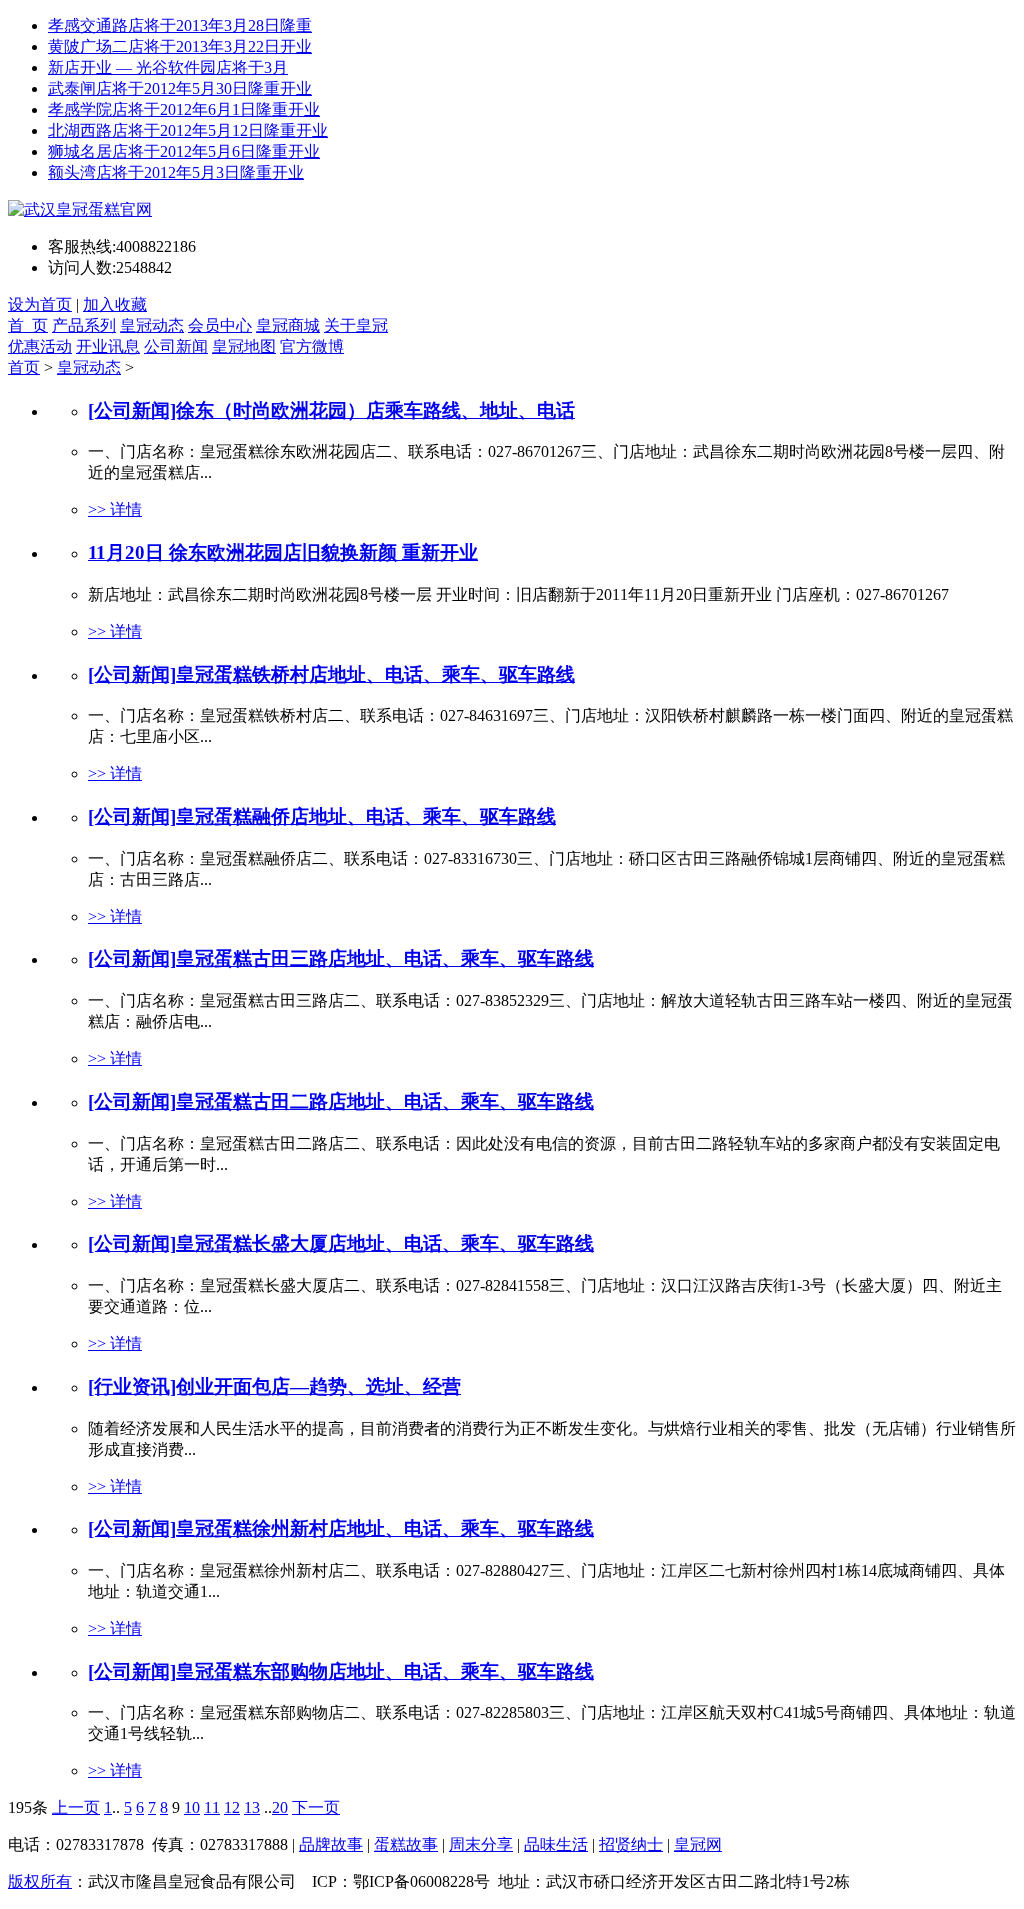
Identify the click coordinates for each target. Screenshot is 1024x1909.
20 (280, 1807)
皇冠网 (698, 1844)
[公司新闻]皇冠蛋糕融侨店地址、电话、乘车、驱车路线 (322, 816)
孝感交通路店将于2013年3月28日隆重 (180, 25)
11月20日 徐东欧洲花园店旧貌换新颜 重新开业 (283, 552)
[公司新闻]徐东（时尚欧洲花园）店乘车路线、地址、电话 (331, 410)
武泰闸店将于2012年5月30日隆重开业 (180, 88)
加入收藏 (115, 304)
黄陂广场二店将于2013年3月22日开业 (180, 46)
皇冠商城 (288, 325)
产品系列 (84, 325)
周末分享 (481, 1844)
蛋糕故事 (406, 1844)
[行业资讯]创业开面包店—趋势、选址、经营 (274, 1386)
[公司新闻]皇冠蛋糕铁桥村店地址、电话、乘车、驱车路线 (331, 674)
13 (252, 1807)
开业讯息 (108, 346)
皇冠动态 (152, 325)
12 (232, 1807)
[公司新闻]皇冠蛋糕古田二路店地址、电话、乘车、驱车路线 (341, 1101)
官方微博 (312, 346)
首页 (24, 367)
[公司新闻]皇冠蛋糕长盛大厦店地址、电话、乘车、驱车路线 (341, 1243)
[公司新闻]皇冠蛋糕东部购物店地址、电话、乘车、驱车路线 (341, 1671)
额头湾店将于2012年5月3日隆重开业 (176, 172)
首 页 (28, 325)
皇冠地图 (244, 346)
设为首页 (40, 304)
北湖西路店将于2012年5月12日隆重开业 (188, 130)
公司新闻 (176, 346)
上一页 (76, 1807)
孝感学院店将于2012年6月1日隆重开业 (184, 109)
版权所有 (40, 1881)
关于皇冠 (356, 325)
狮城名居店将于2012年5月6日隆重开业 (184, 151)
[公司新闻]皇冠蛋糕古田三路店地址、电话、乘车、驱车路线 (341, 958)
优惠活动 (40, 346)
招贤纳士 (631, 1844)
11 (212, 1807)
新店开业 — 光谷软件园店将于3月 (168, 67)
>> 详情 (115, 509)
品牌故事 (331, 1844)
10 (192, 1807)
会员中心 (220, 325)
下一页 (316, 1807)
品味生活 (556, 1844)
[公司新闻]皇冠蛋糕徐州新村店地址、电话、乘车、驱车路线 (341, 1528)
